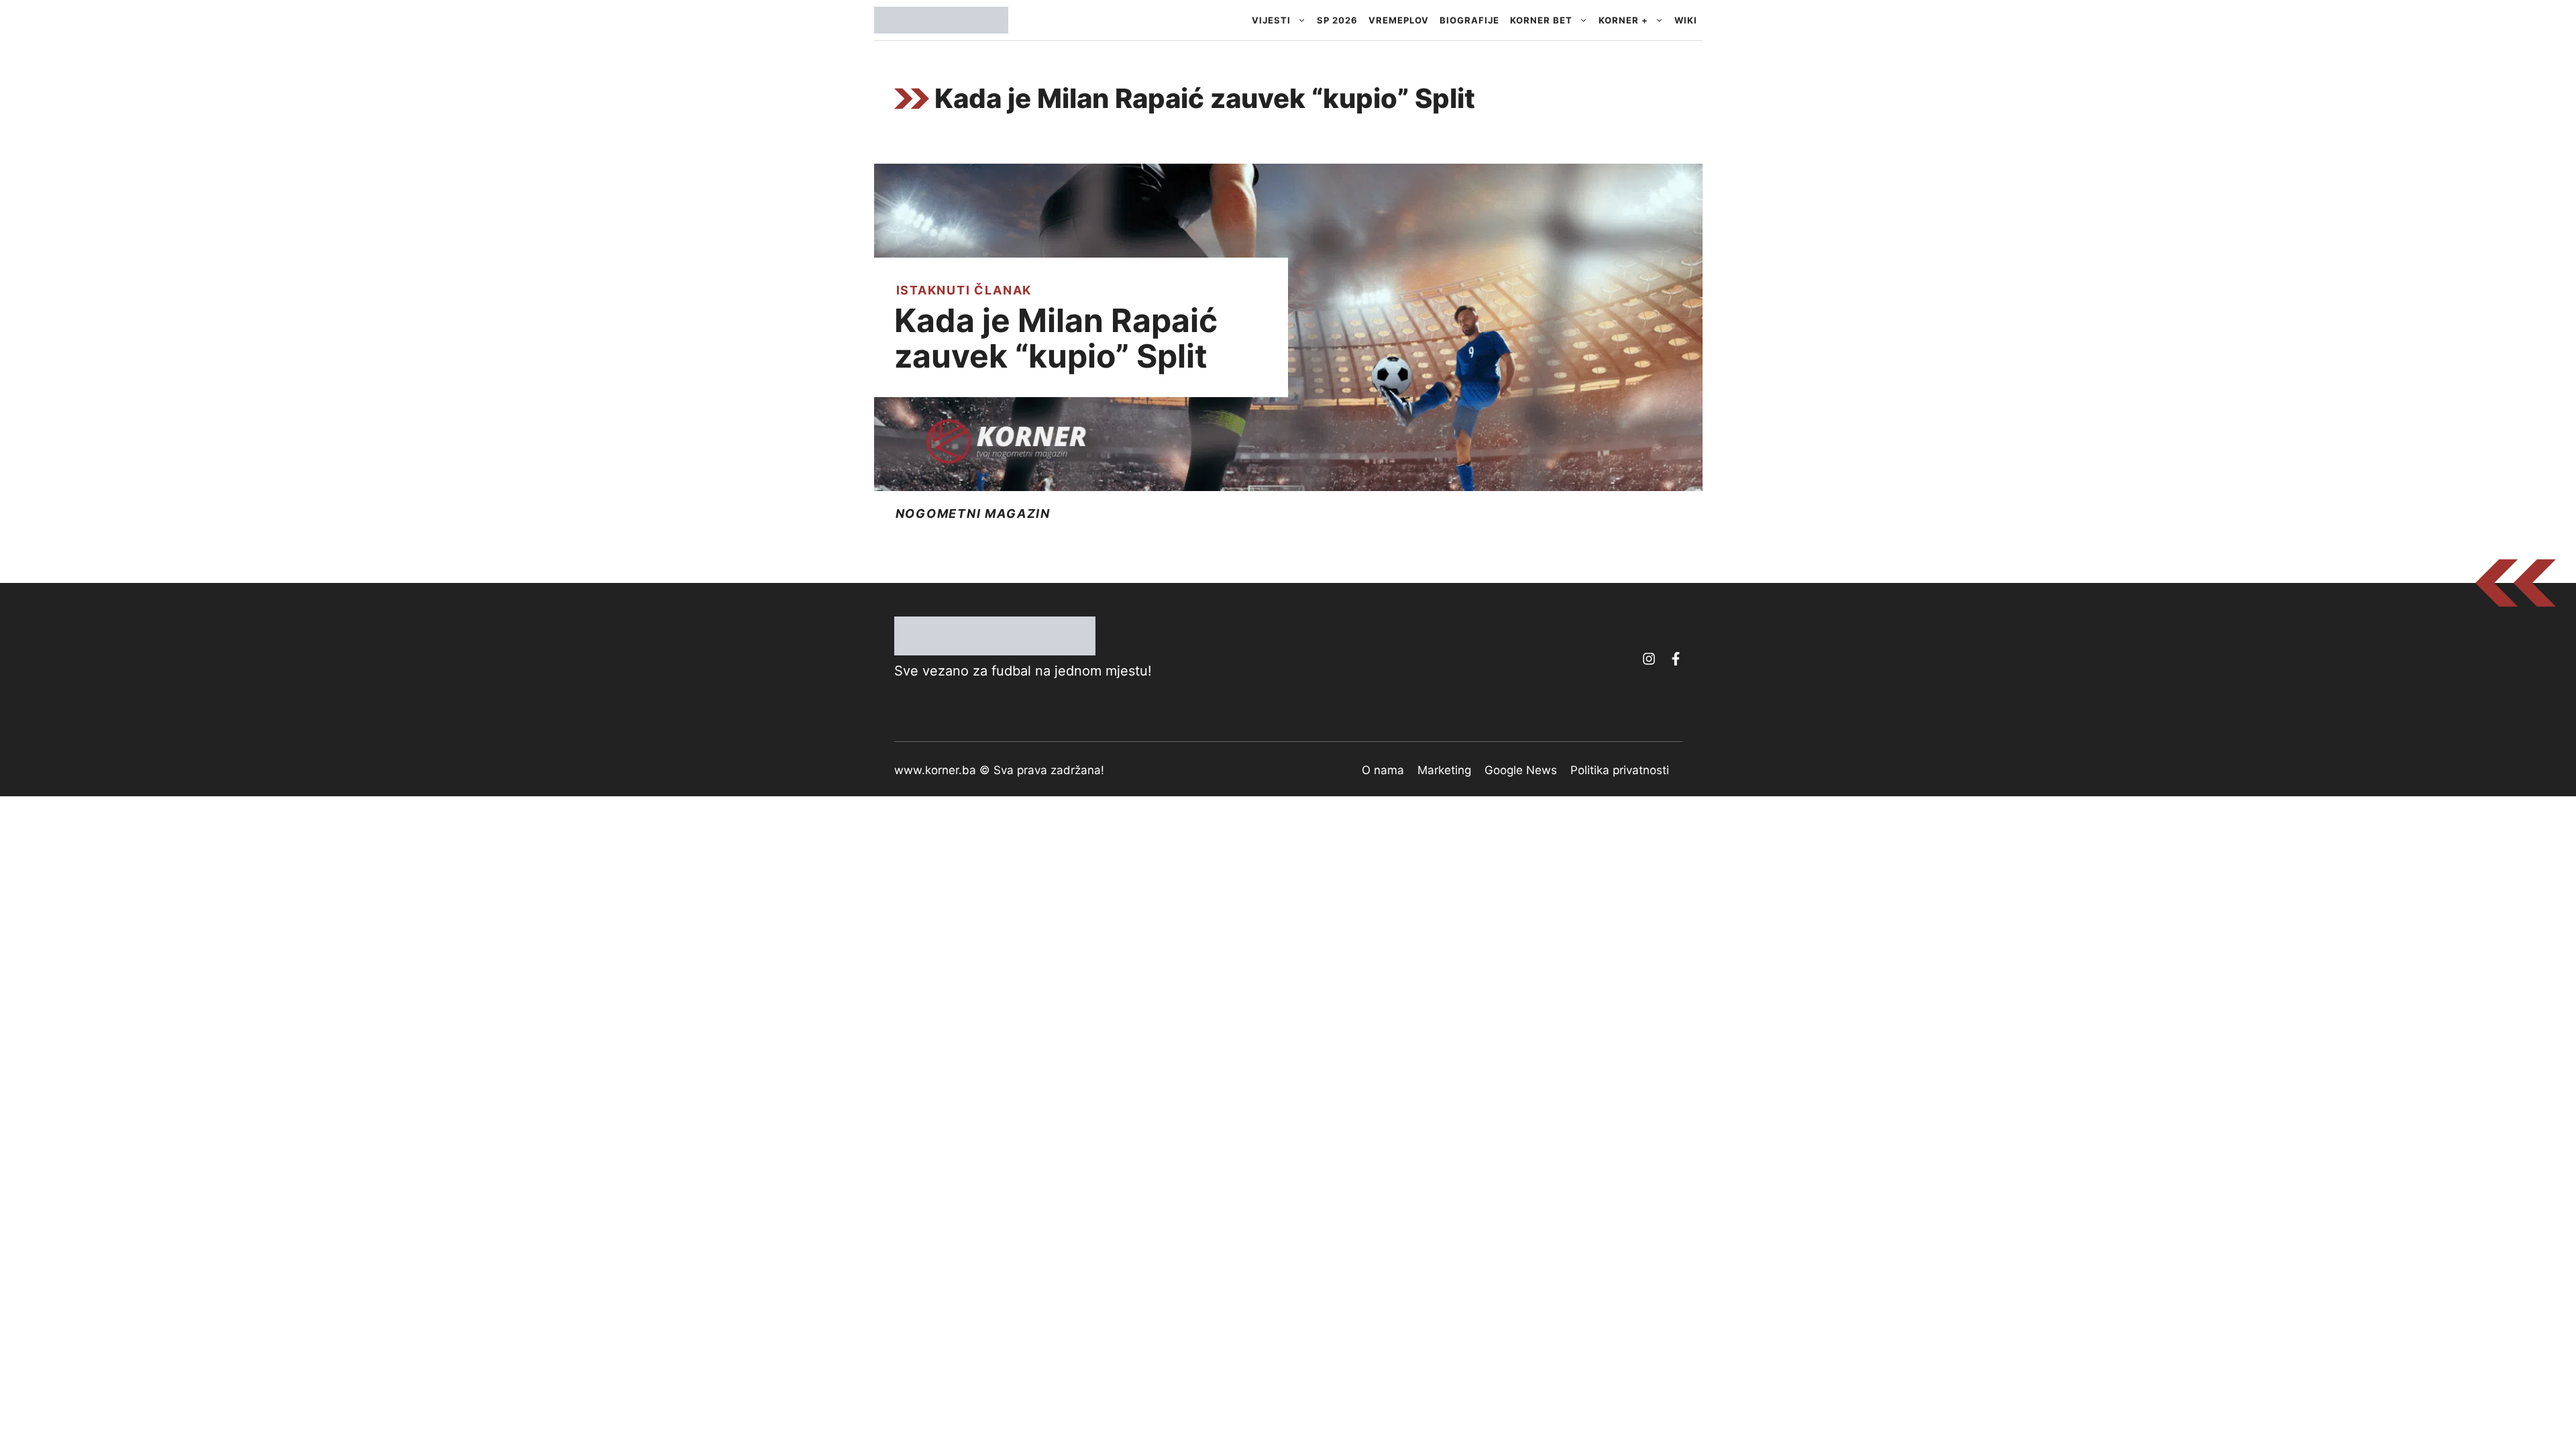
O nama (1383, 770)
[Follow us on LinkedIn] (1676, 659)
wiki (1686, 20)
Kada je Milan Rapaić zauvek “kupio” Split (1056, 338)
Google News (1521, 770)
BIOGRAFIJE (1469, 20)
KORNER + (1623, 20)
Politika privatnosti (1620, 770)
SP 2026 (1337, 20)
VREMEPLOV (1399, 20)
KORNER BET (1541, 20)
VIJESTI (1271, 20)
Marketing (1444, 770)
